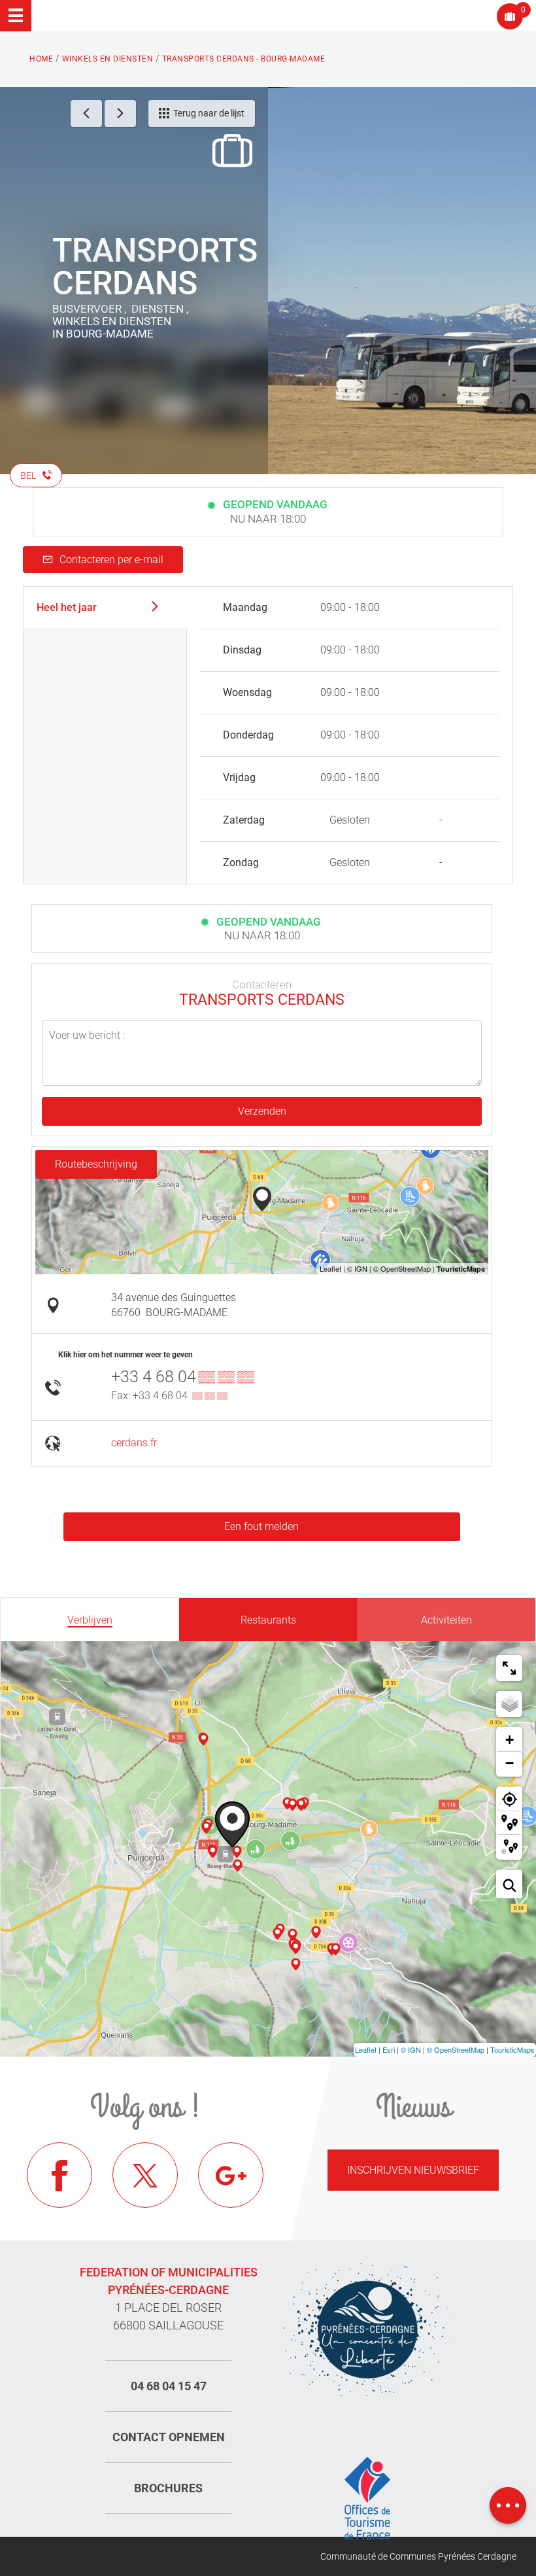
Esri (389, 2049)
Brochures (168, 2488)
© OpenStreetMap (456, 2049)
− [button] (510, 1763)
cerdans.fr (134, 1443)
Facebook (59, 2175)
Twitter (145, 2175)
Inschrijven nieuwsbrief (413, 2170)
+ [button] (510, 1740)
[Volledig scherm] (509, 1668)
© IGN (411, 2049)
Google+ (231, 2175)
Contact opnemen (169, 2437)
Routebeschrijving (96, 1164)
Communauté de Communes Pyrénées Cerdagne (418, 2556)
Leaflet (366, 2049)
